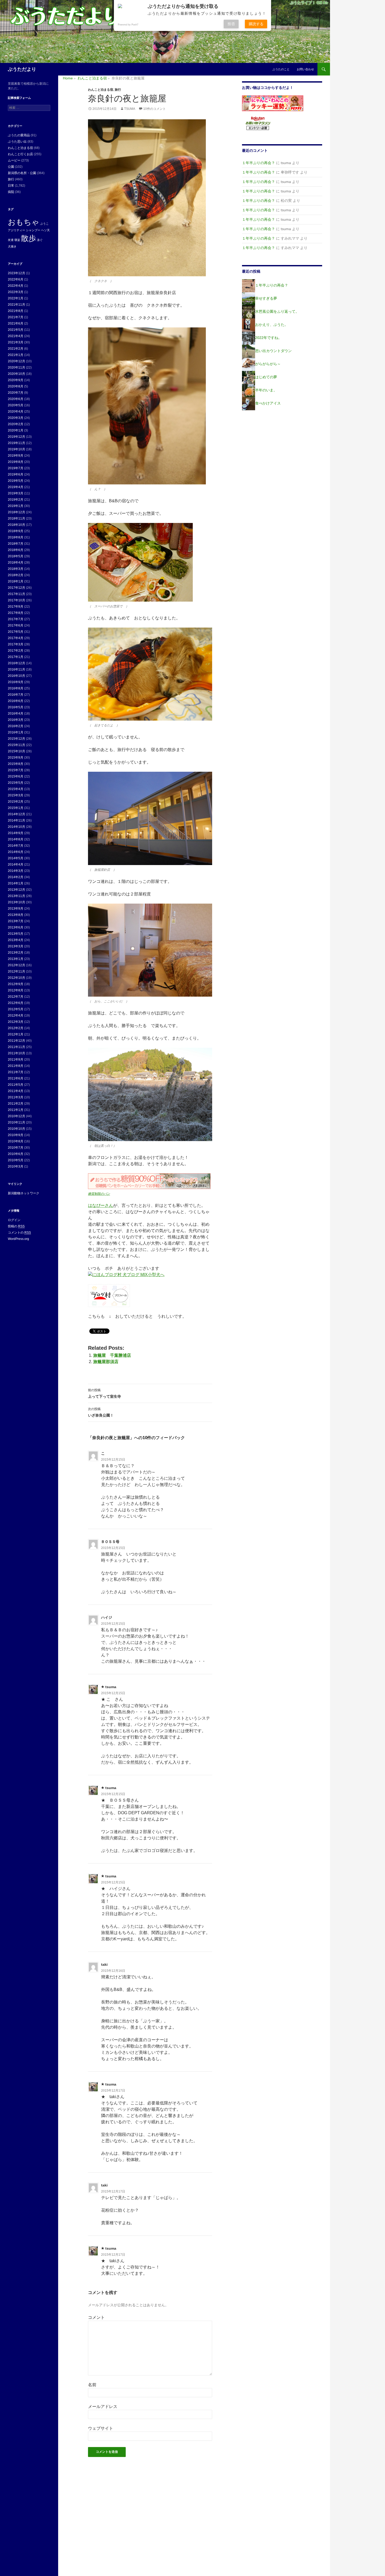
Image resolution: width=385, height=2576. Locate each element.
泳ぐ (40, 240)
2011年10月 (16, 1053)
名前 (92, 2385)
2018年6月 (16, 550)
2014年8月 (16, 839)
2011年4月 (16, 1091)
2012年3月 (16, 1022)
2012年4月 (16, 1016)
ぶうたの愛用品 (19, 135)
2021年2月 (16, 349)
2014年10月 (16, 827)
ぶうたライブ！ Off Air (309, 3)
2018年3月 (16, 569)
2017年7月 (16, 619)
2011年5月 (16, 1085)
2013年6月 (16, 927)
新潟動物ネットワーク (24, 1193)
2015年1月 (16, 808)
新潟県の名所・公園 (22, 173)
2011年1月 (16, 1110)
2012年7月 (16, 997)
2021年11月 (16, 305)
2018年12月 (16, 512)
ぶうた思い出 (17, 142)
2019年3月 (16, 493)
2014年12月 (16, 814)
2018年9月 (16, 531)
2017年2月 (16, 651)
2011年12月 (16, 1041)
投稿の (16, 1226)
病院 (11, 192)
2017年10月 (16, 600)
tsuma (130, 109)
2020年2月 (16, 424)
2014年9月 (16, 833)
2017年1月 (16, 657)
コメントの (19, 1233)
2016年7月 (16, 695)
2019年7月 (16, 468)
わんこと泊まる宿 (101, 90)
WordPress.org (18, 1239)
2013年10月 (16, 902)
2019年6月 (16, 474)
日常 (11, 186)
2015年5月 (16, 783)
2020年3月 (16, 418)
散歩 (29, 238)
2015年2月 (16, 802)
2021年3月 (16, 342)
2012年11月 (16, 971)
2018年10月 (16, 525)
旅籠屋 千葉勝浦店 (112, 1355)
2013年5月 (16, 934)
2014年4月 (16, 865)
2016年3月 (16, 720)
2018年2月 (16, 575)
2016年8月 (16, 688)
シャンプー (33, 230)
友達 (11, 240)
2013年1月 (16, 959)
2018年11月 (16, 519)
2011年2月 (16, 1104)
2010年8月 (16, 1141)
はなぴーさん (101, 1205)
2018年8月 (16, 537)
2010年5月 (16, 1160)
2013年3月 (16, 946)
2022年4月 (16, 286)
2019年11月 (16, 443)
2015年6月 (16, 776)
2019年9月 (16, 456)
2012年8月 (16, 990)
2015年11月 (16, 745)
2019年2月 (16, 500)
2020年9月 (16, 380)
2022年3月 (16, 292)
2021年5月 (16, 330)
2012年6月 (16, 1003)
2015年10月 (16, 751)
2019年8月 (16, 462)
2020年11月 (16, 368)
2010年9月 (16, 1135)
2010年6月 (16, 1154)
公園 (11, 167)
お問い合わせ (305, 69)
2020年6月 (16, 399)
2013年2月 (16, 953)
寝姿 (17, 240)
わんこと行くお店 (20, 154)
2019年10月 (16, 449)
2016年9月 (16, 682)
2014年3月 (16, 871)
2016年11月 (16, 669)
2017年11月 (16, 594)
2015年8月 (16, 764)
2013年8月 (16, 915)
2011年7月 (16, 1072)
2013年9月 (16, 909)
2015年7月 (16, 770)
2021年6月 (16, 323)
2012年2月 (16, 1028)
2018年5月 (16, 556)
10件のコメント (155, 109)
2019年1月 (16, 506)
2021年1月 (16, 355)
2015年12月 (16, 739)
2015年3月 (16, 795)
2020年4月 (16, 412)
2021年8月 (16, 311)
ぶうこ (44, 224)
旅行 (118, 90)
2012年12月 (16, 965)
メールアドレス (103, 2407)
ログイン (14, 1220)
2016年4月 (16, 714)
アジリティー (16, 230)
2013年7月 (16, 921)
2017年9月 (16, 607)
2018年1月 (16, 581)
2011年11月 (16, 1047)
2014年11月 (16, 820)
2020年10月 (16, 374)
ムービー (14, 160)
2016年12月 (16, 663)
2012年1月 (16, 1034)
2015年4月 (16, 789)
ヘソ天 (45, 230)
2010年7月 (16, 1148)
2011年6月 (16, 1078)
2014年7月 (16, 846)
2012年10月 (16, 978)
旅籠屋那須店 (106, 1362)
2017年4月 (16, 638)
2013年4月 (16, 940)
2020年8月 (16, 386)
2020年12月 (16, 361)
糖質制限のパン (99, 1194)
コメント (96, 2317)
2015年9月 (16, 758)
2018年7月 (16, 544)
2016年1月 (16, 732)
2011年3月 (16, 1097)
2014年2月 (16, 877)
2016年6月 (16, 701)
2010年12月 (16, 1116)
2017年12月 (16, 588)
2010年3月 (16, 1167)
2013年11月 (16, 896)
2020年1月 (16, 430)
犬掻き (12, 246)
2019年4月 (16, 487)
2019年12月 (16, 437)
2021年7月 (16, 317)
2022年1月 (16, 298)
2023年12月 (16, 273)
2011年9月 (16, 1060)
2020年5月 (16, 405)
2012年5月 (16, 1009)
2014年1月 (16, 883)
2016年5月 (16, 707)
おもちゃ (24, 222)
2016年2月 (16, 726)
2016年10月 (16, 676)
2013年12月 (16, 890)
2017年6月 (16, 625)
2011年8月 (16, 1066)
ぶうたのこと (281, 69)
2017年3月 (16, 644)
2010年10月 (16, 1129)
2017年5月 (16, 632)
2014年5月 (16, 858)
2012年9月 (16, 984)
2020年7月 (16, 393)
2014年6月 (16, 852)
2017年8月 (16, 613)
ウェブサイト (101, 2428)
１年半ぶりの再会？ (258, 163)
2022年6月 (16, 279)
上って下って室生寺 (104, 1393)
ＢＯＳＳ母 (110, 1542)
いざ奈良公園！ (101, 1412)
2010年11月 (16, 1122)
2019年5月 (16, 481)
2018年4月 (16, 563)
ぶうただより (22, 69)
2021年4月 (16, 336)
